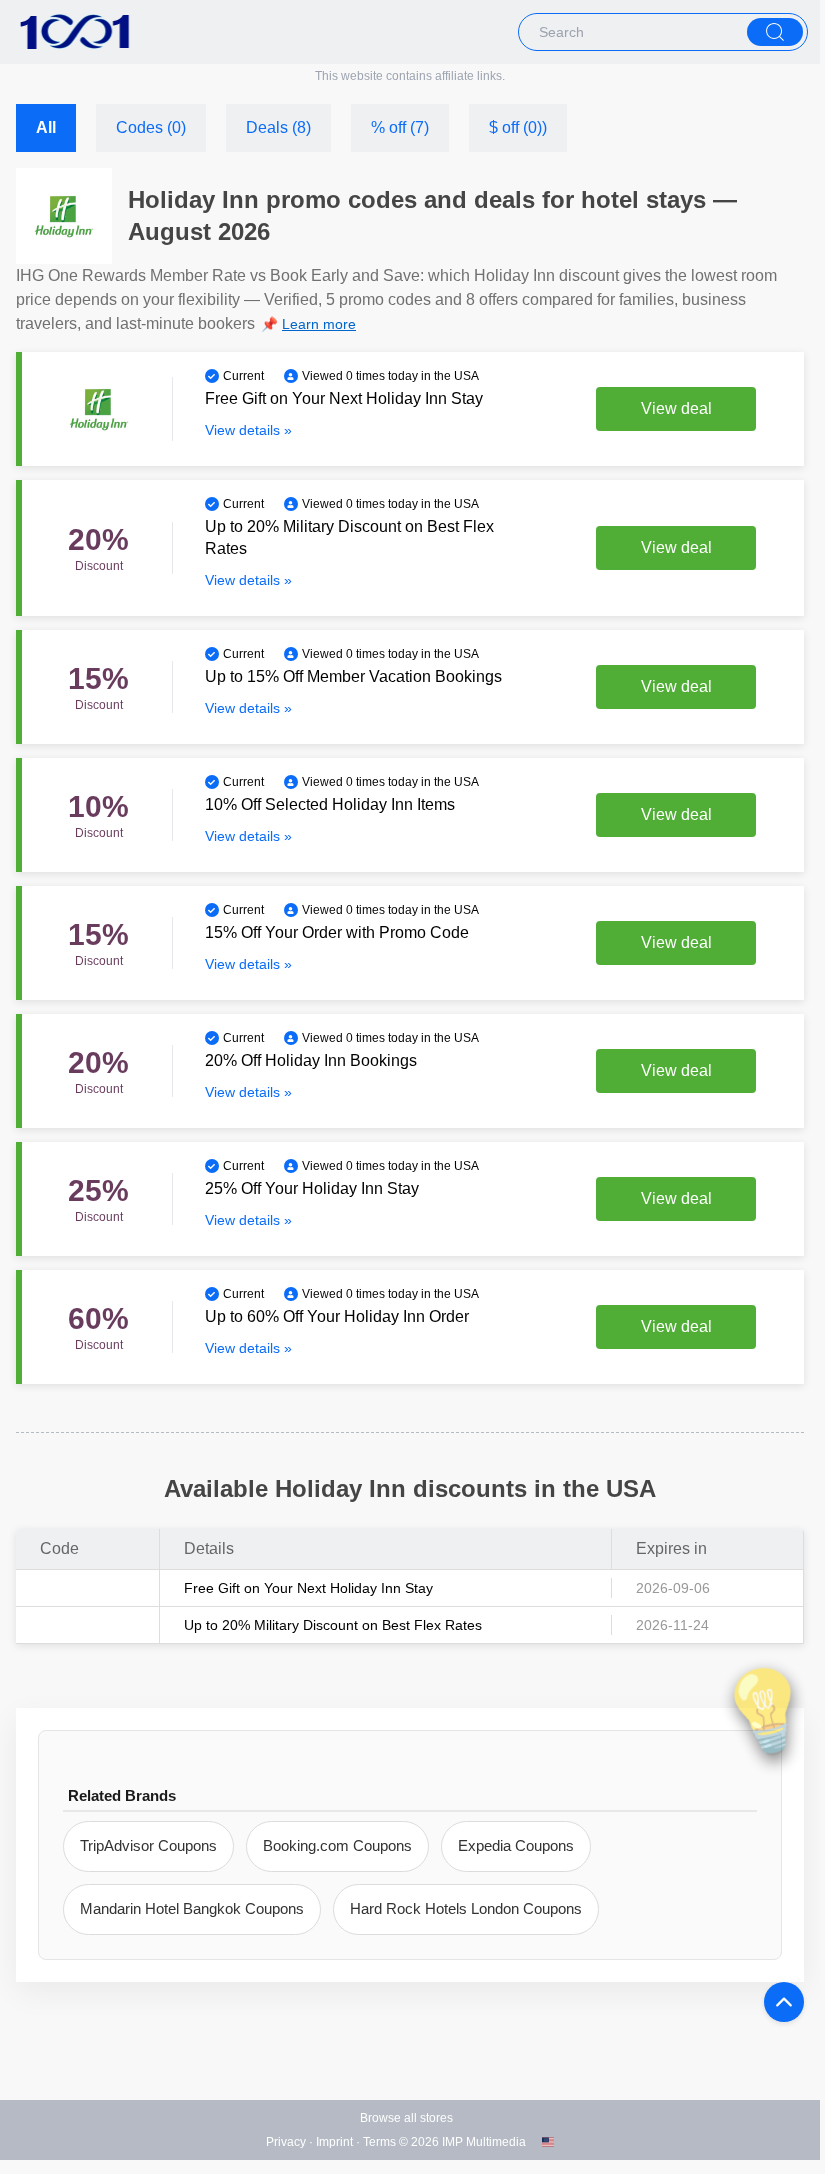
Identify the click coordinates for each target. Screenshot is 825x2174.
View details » (248, 430)
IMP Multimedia (484, 2142)
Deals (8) (278, 127)
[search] (775, 32)
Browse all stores (406, 2118)
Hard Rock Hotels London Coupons (466, 1908)
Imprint (334, 2142)
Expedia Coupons (516, 1845)
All (46, 127)
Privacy (286, 2142)
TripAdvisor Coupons (148, 1845)
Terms (379, 2142)
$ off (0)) (518, 127)
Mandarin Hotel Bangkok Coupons (192, 1908)
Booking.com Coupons (337, 1845)
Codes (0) (151, 127)
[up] (784, 2002)
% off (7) (400, 127)
